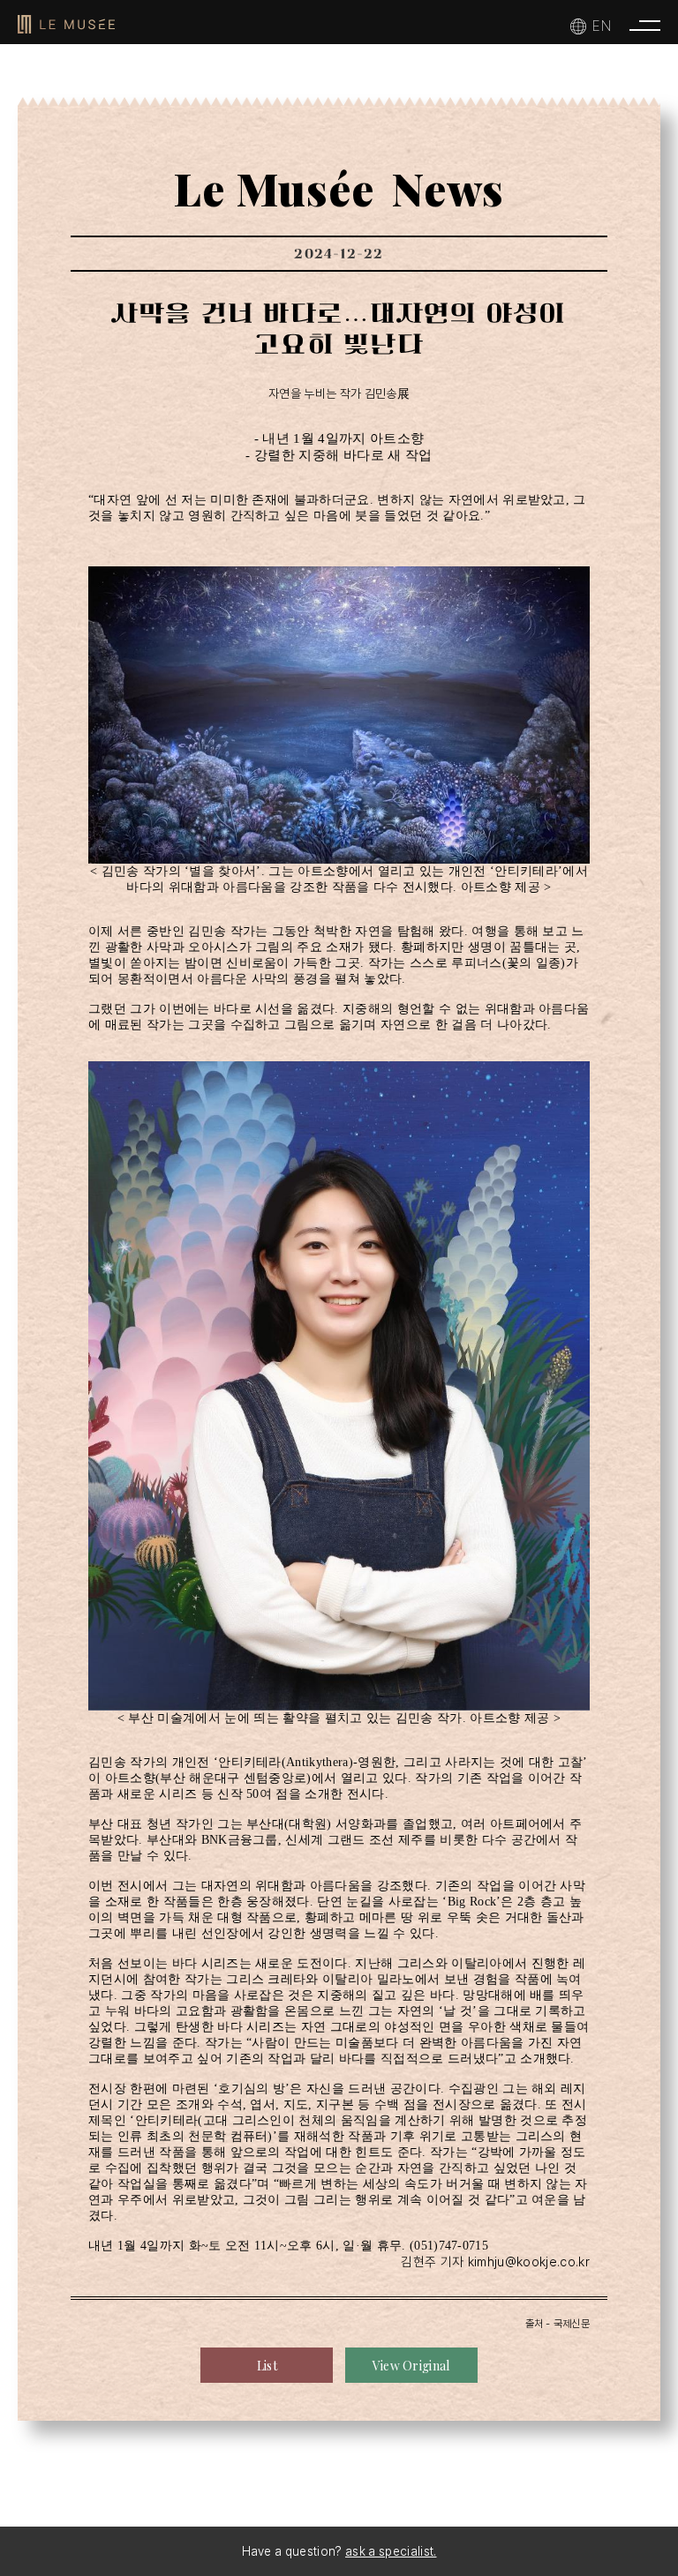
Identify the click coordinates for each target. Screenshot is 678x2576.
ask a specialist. (391, 2551)
